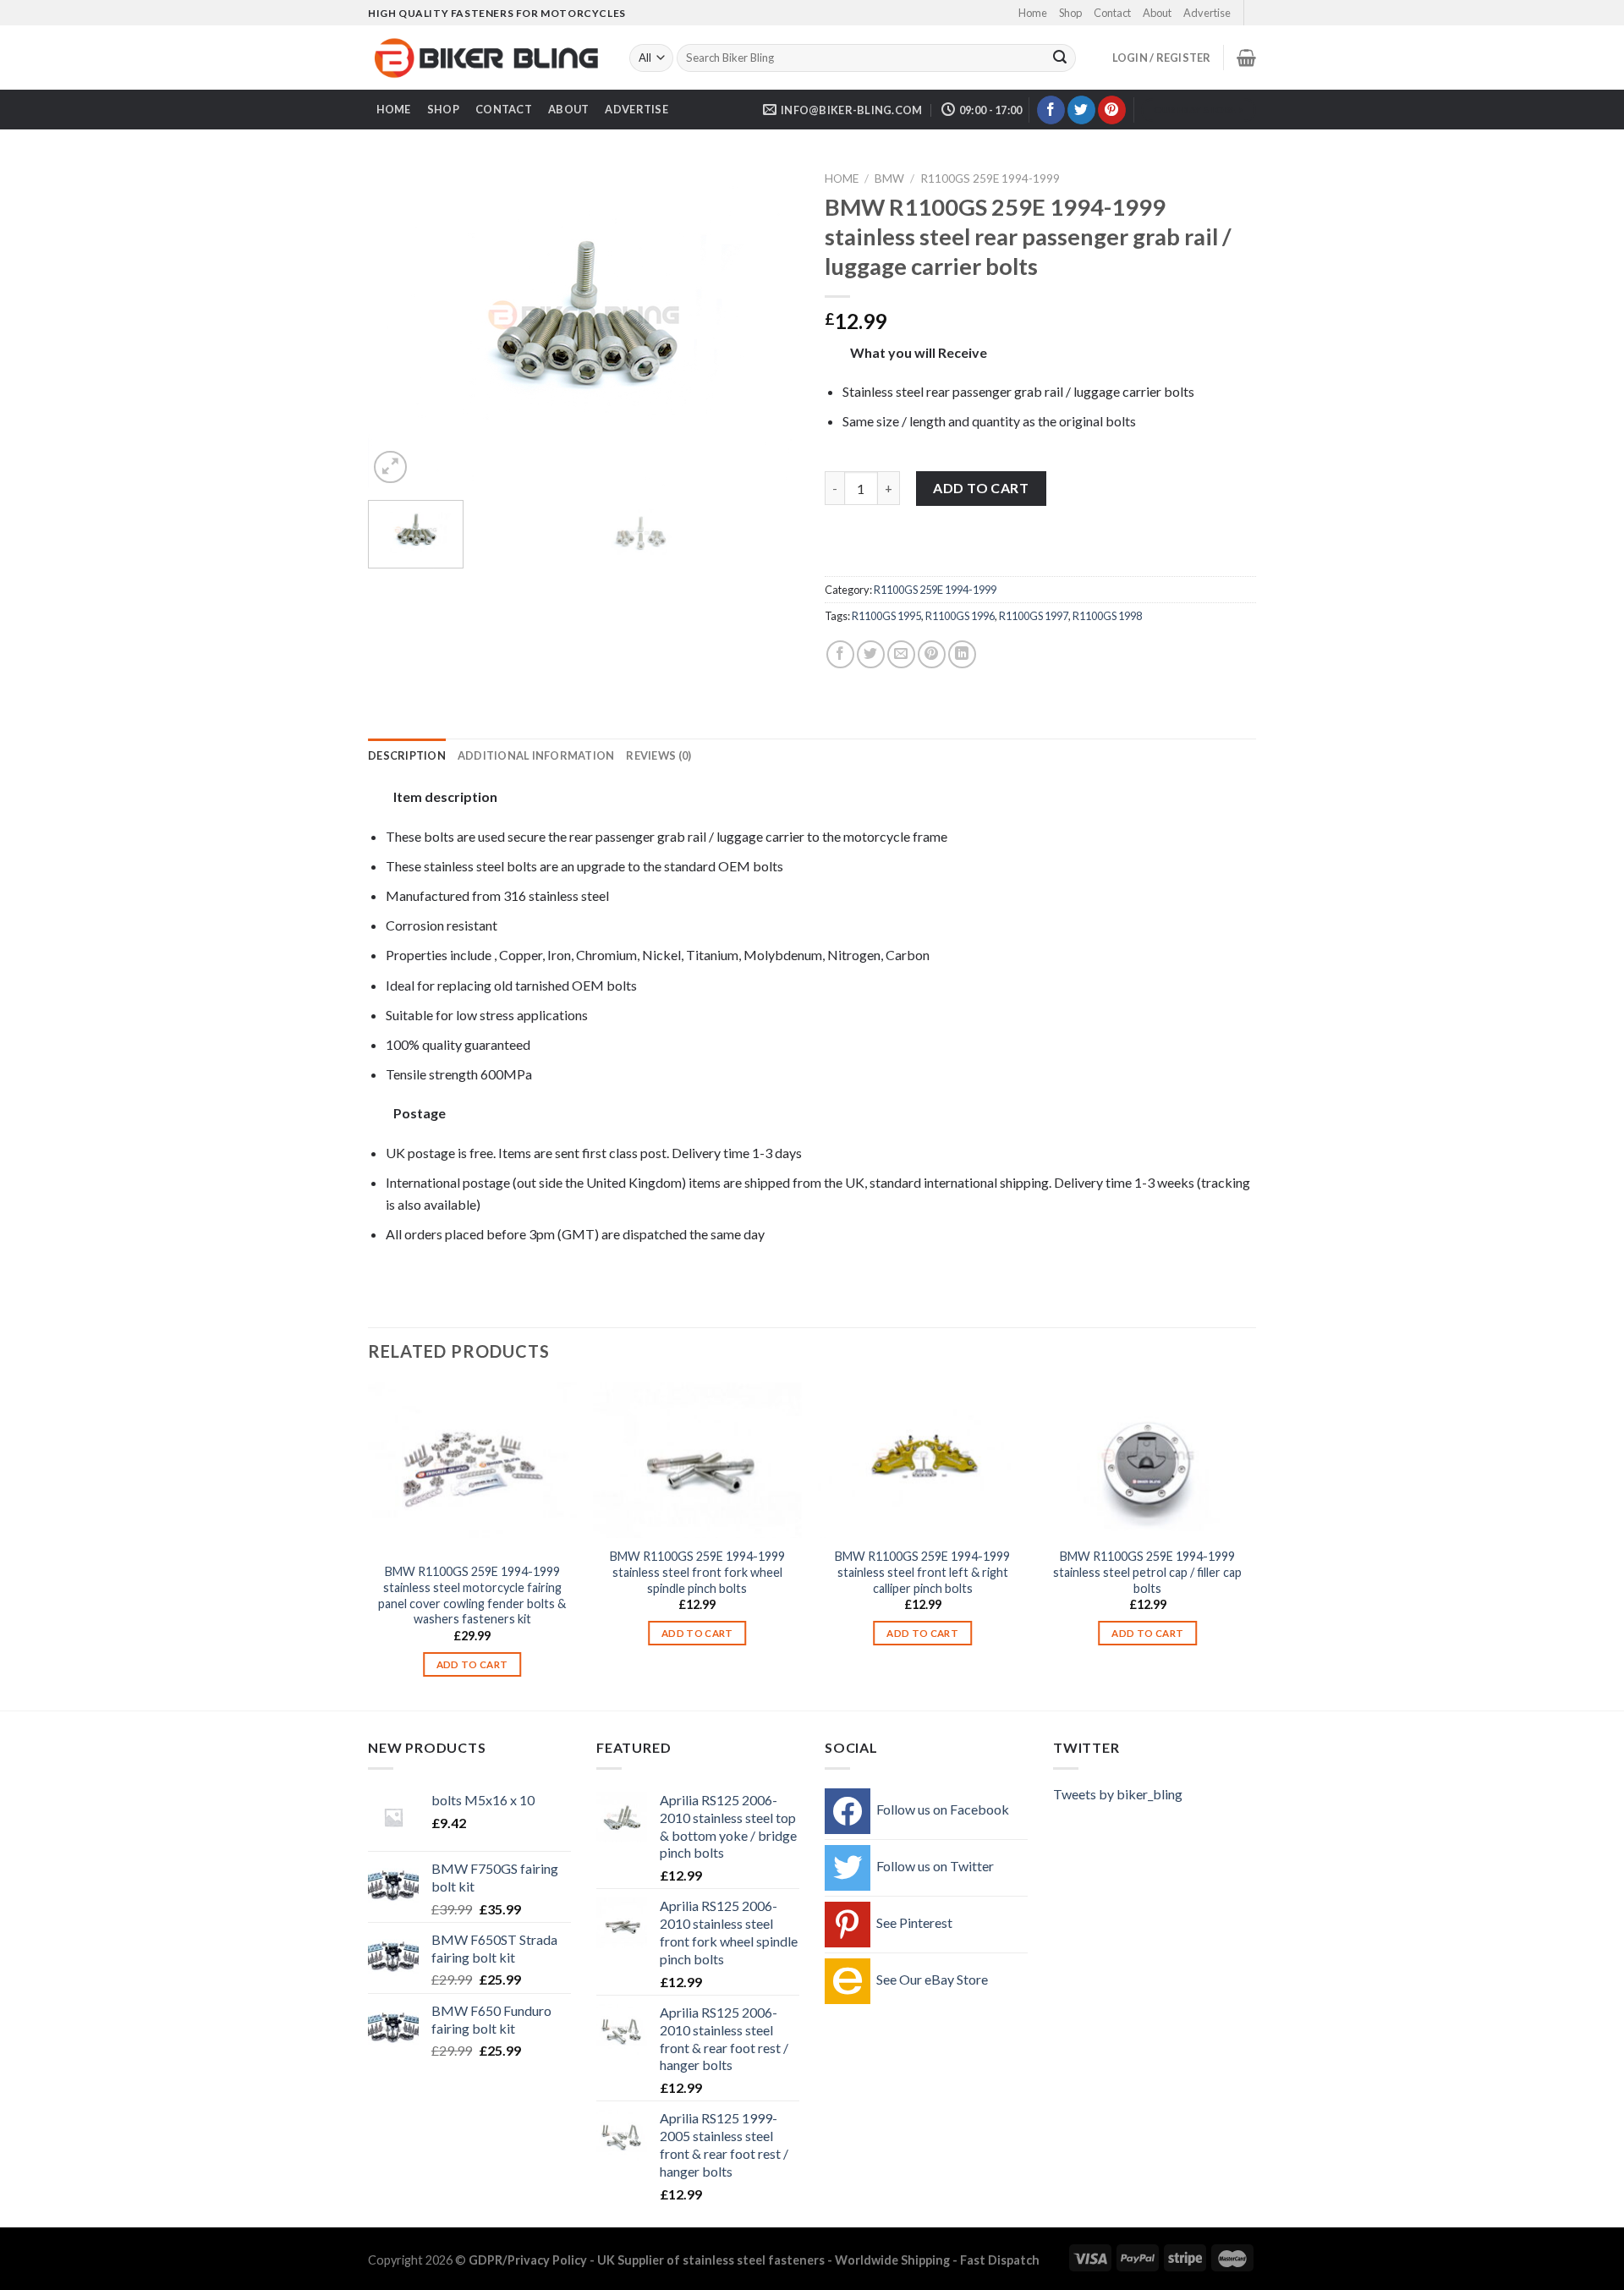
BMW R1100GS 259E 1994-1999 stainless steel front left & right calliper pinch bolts (922, 1572)
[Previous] (398, 326)
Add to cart (981, 488)
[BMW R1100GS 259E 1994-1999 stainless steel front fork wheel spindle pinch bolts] (697, 1461)
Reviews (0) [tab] (658, 755)
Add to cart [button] (472, 1664)
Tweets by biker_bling (1118, 1794)
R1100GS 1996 (960, 616)
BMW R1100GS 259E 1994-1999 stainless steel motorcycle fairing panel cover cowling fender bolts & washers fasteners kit (472, 1595)
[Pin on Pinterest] (932, 654)
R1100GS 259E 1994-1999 (990, 178)
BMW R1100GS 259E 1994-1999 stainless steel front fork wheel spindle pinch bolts (697, 1572)
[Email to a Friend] (901, 654)
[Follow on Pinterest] (1112, 110)
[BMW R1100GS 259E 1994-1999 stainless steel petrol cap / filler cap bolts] (1148, 1461)
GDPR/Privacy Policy (528, 2260)
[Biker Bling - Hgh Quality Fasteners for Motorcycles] (486, 58)
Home (1033, 13)
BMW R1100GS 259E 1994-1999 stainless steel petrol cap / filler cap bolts (1147, 1572)
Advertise (1207, 13)
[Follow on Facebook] (1051, 110)
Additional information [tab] (536, 755)
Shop (1070, 13)
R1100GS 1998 (1107, 616)
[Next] (770, 326)
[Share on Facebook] (840, 654)
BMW (889, 178)
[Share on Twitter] (871, 654)
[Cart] (1246, 58)
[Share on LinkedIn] (962, 654)
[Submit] (1060, 58)
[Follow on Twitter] (1081, 110)
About (1157, 13)
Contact (1112, 13)
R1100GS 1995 (886, 616)
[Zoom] (390, 467)
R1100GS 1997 (1034, 616)
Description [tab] (407, 755)
